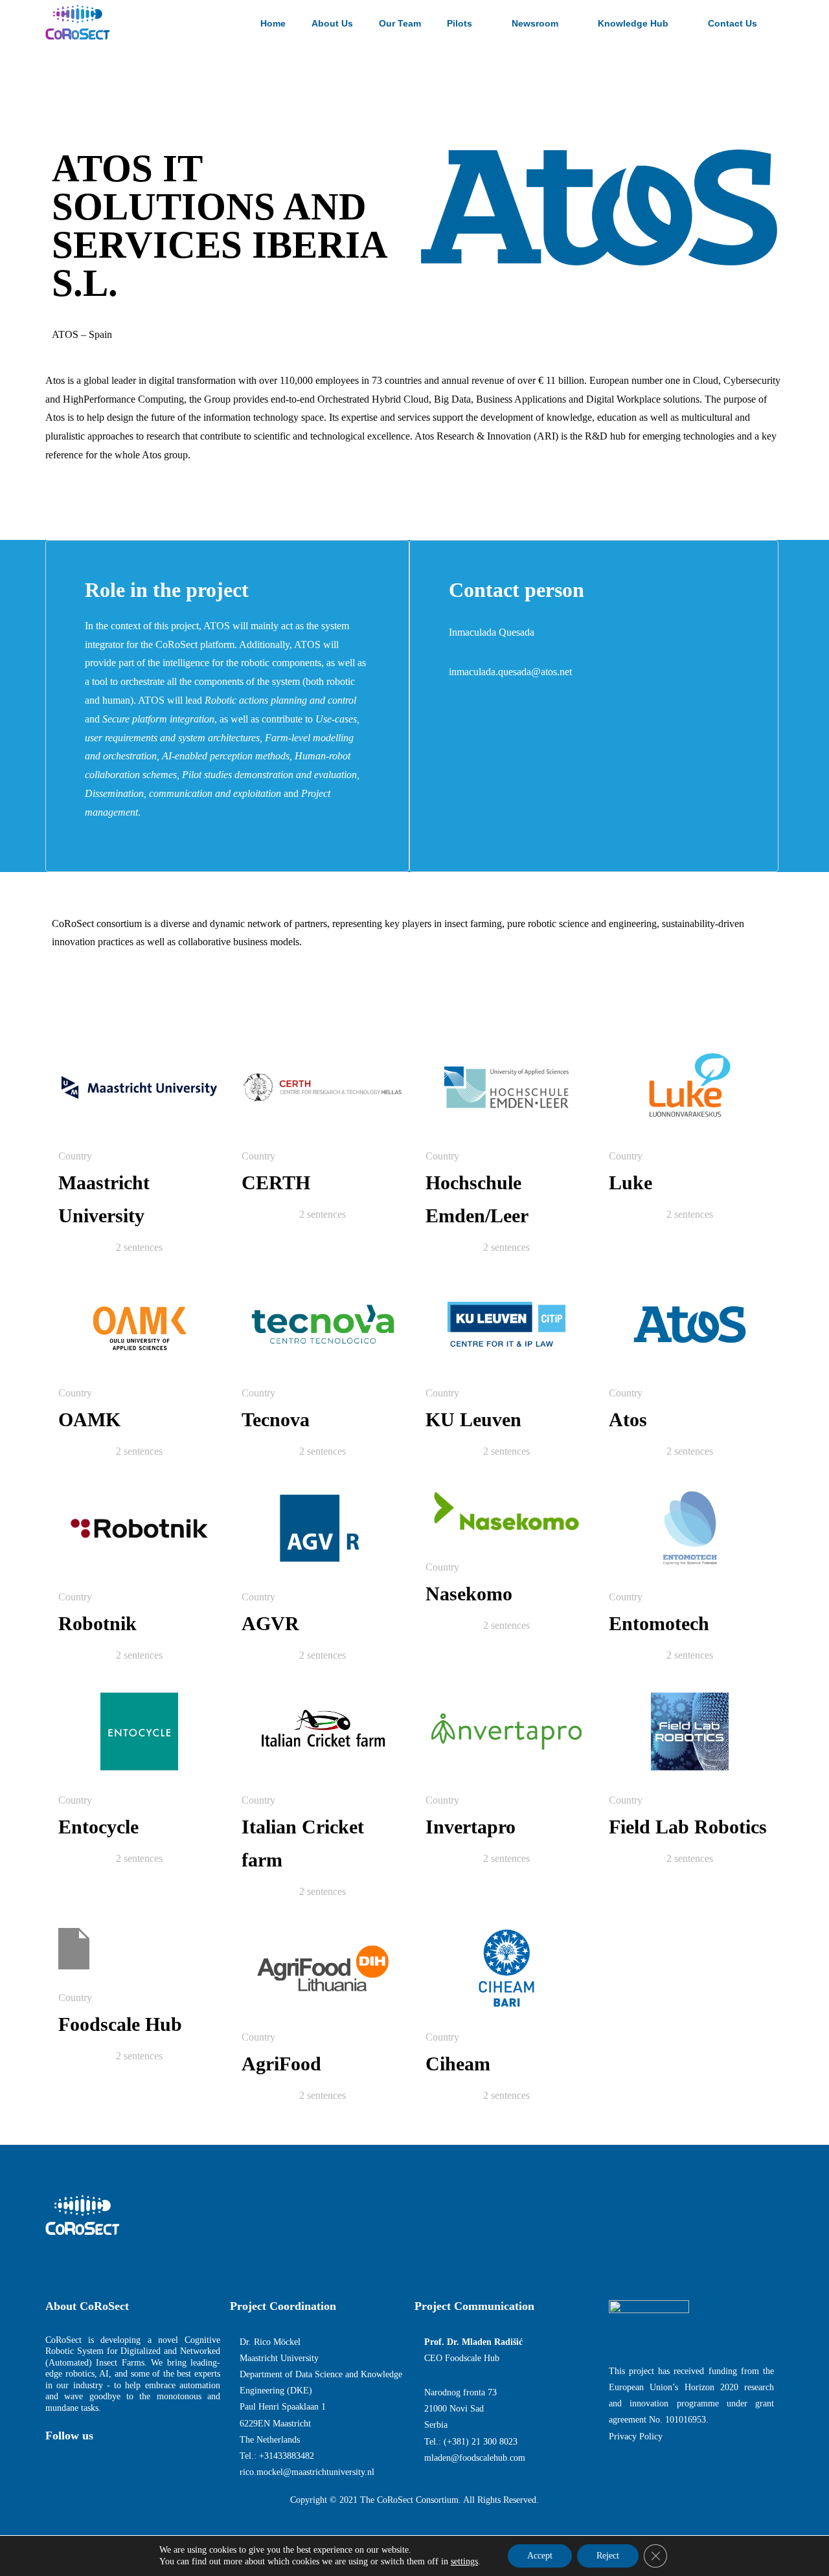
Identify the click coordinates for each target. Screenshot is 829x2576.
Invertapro (471, 1827)
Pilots (460, 23)
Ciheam (458, 2064)
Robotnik (97, 1623)
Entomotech (659, 1623)
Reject (608, 2556)
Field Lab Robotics (688, 1827)
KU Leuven (473, 1419)
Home (273, 23)
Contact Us (732, 23)
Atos (628, 1419)
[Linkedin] (104, 2461)
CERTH (276, 1182)
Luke (630, 1182)
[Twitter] (78, 2461)
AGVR (270, 1623)
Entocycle (98, 1827)
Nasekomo (469, 1594)
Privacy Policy (636, 2436)
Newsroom (535, 23)
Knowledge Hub (633, 23)
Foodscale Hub (120, 2024)
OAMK (89, 1419)
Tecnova (276, 1419)
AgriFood (281, 2064)
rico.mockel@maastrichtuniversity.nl (307, 2472)
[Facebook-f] (52, 2461)
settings (464, 2561)
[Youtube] (130, 2461)
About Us (332, 23)
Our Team (400, 23)
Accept (540, 2556)
